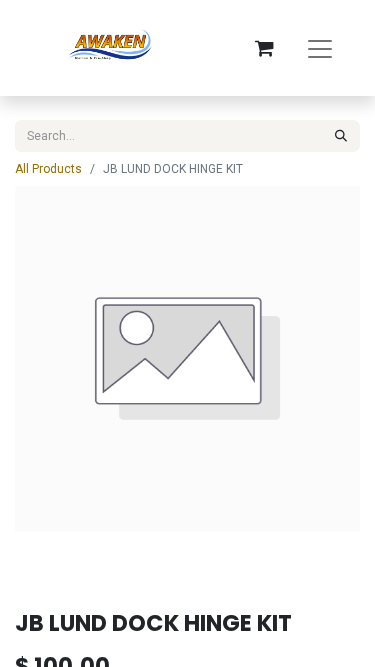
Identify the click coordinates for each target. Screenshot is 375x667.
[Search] (341, 136)
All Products (48, 169)
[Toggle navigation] (320, 48)
